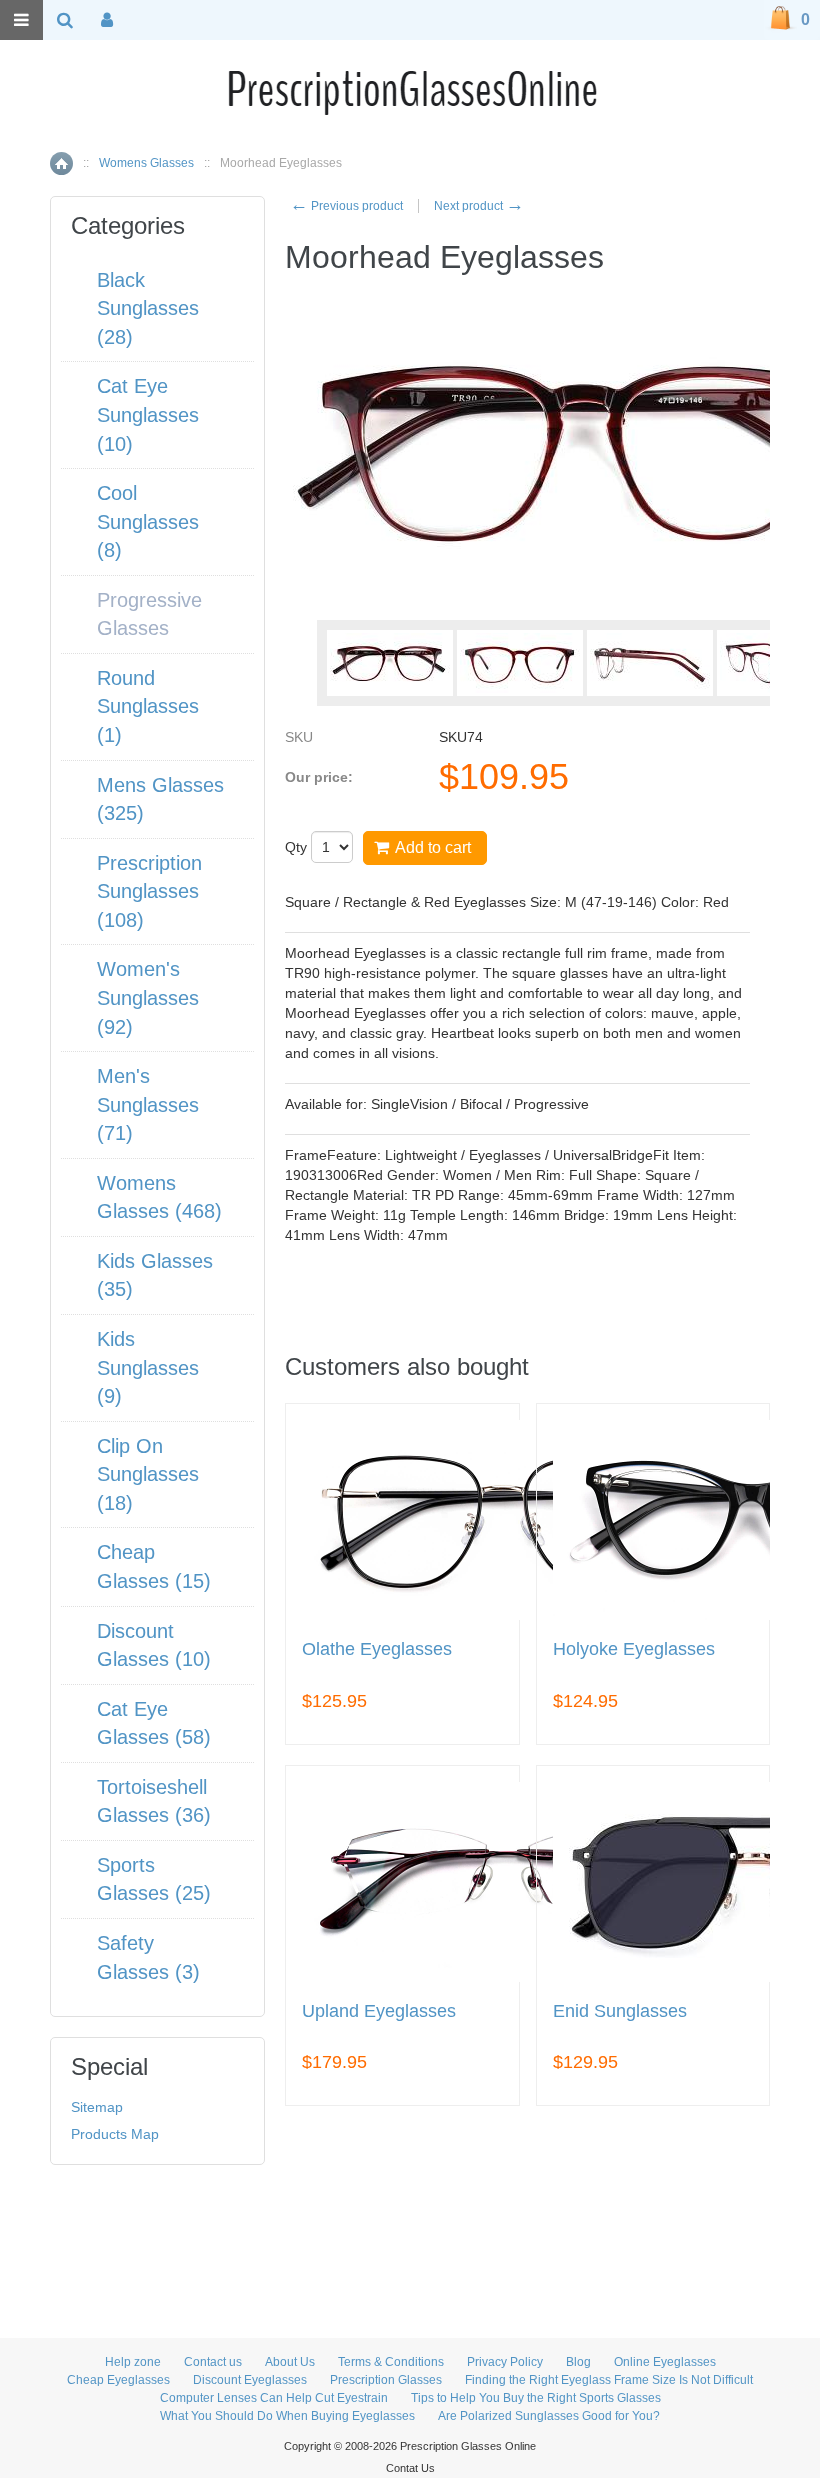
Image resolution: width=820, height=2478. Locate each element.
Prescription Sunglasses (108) (149, 891)
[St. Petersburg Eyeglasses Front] (520, 663)
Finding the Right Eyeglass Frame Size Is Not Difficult (609, 2380)
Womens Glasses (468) (159, 1197)
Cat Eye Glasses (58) (154, 1723)
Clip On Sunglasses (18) (148, 1474)
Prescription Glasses (386, 2380)
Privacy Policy (505, 2362)
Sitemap (97, 2107)
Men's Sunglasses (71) (148, 1104)
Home (61, 163)
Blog (578, 2362)
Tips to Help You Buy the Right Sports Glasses (536, 2398)
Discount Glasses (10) (154, 1645)
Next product (479, 206)
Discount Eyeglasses (250, 2380)
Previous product (346, 206)
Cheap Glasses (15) (154, 1566)
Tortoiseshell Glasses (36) (154, 1801)
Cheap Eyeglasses (118, 2380)
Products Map (115, 2134)
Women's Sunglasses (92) (148, 997)
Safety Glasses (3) (148, 1957)
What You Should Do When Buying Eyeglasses (287, 2416)
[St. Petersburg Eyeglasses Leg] (650, 663)
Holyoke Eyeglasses (634, 1649)
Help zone (133, 2362)
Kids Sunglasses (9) (148, 1367)
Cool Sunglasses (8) (148, 521)
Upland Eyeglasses (379, 2011)
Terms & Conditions (391, 2362)
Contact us (213, 2362)
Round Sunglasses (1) (148, 706)
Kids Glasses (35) (155, 1275)
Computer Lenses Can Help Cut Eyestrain (274, 2398)
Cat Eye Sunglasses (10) (148, 414)
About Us (290, 2362)
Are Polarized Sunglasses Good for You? (549, 2416)
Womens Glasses (146, 163)
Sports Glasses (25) (154, 1879)
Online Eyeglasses (665, 2362)
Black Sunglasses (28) (148, 308)
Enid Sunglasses (620, 2011)
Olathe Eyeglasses (377, 1649)
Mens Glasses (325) (160, 799)
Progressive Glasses (149, 614)
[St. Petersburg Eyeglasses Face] (390, 663)
